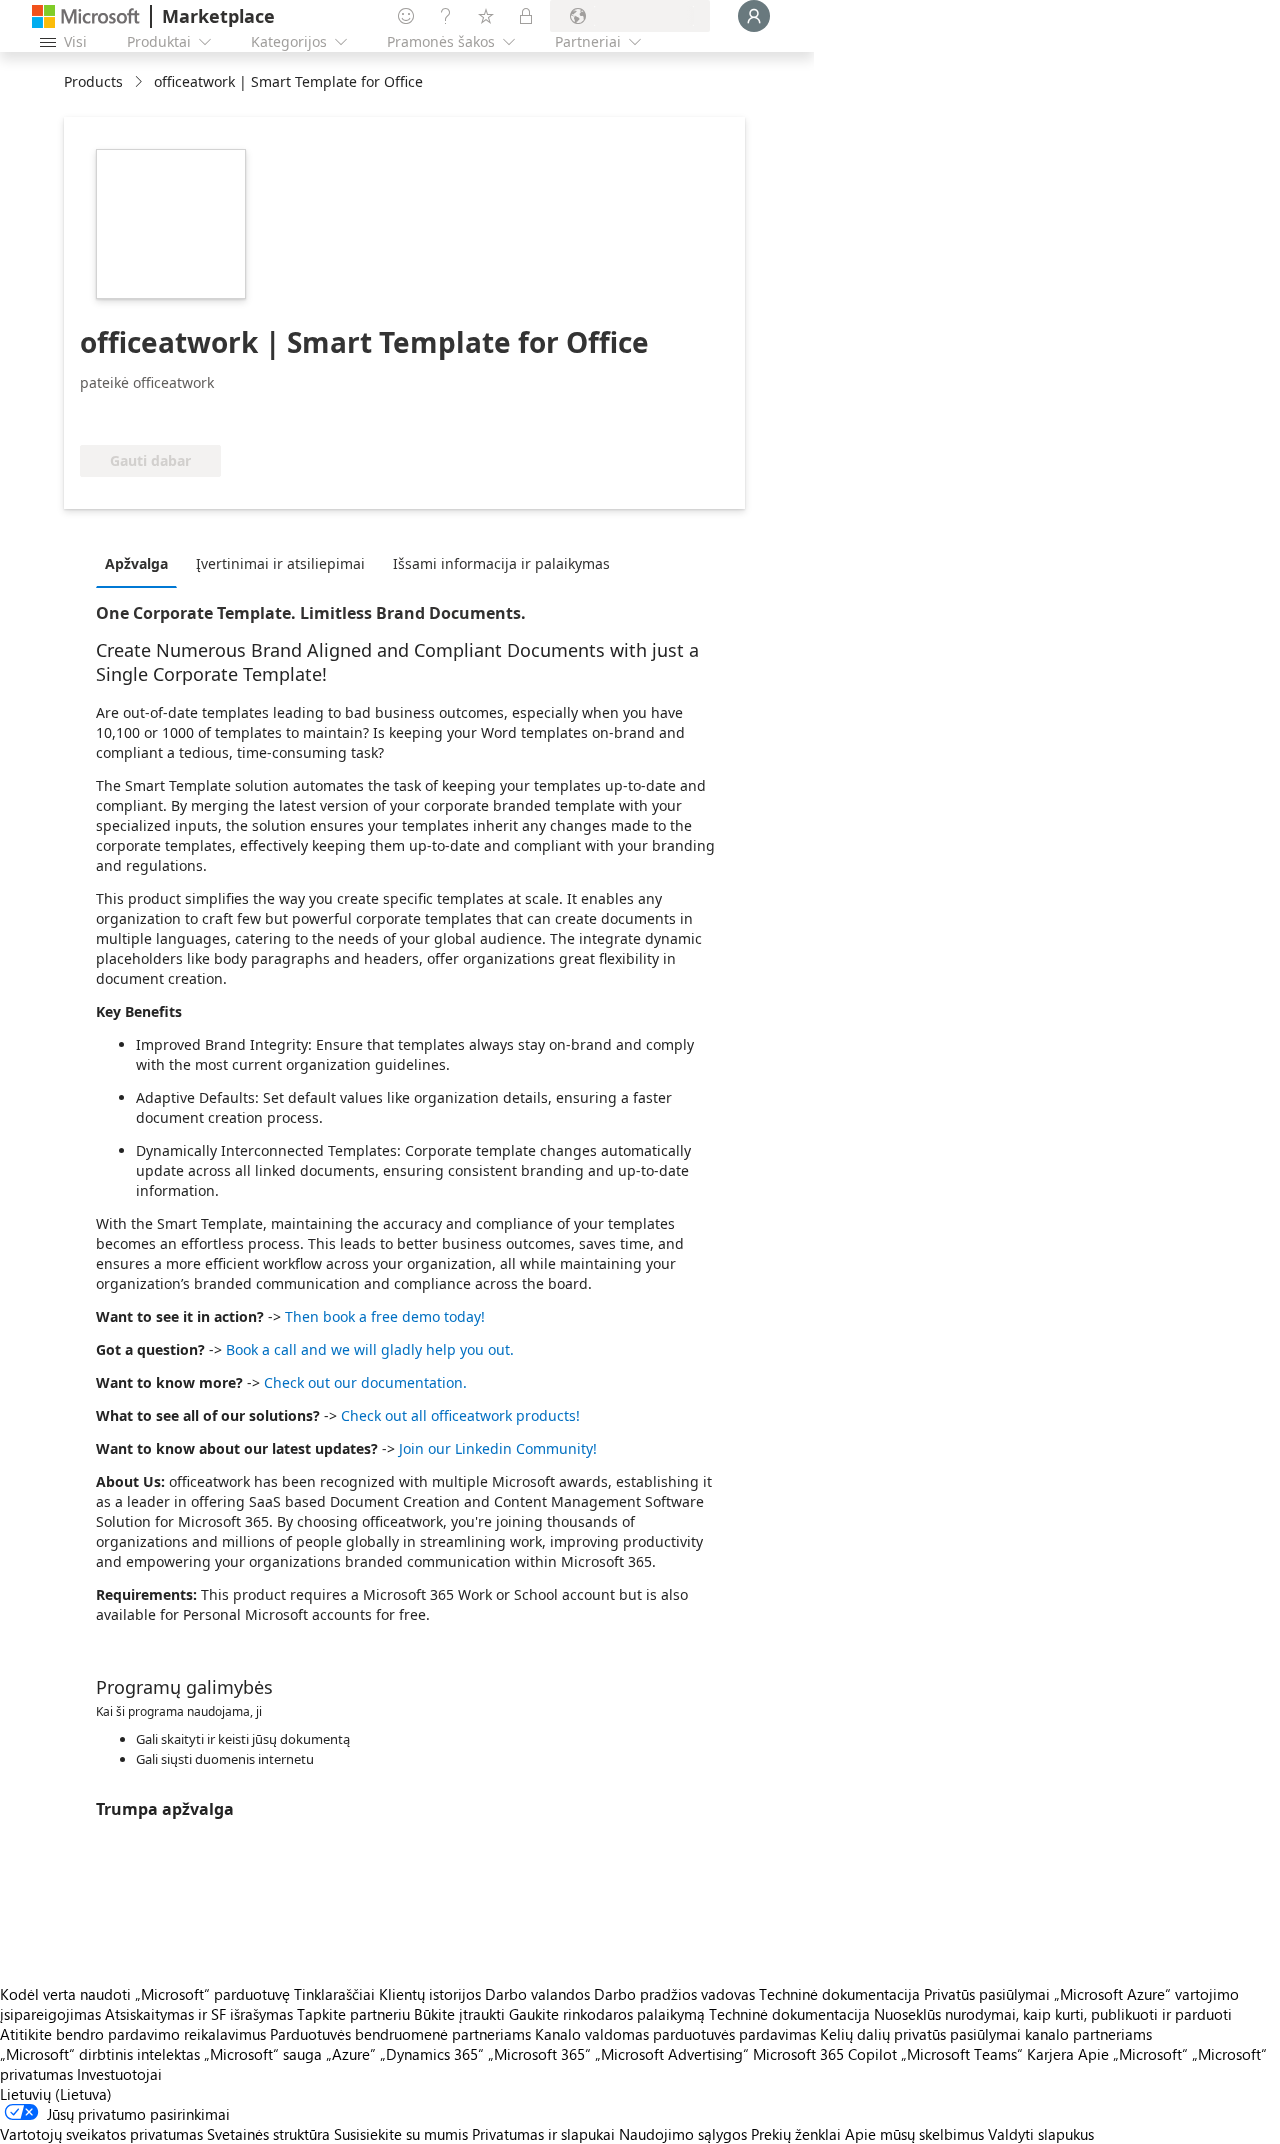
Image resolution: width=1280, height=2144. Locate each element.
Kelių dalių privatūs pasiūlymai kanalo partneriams (986, 2034)
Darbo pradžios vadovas (674, 1994)
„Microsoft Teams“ (962, 2054)
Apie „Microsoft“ (1133, 2054)
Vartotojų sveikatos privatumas (101, 2134)
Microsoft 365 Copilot (825, 2054)
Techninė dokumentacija (839, 1994)
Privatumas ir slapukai (543, 2134)
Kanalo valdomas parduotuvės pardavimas (675, 2034)
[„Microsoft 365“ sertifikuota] (154, 415)
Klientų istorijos (430, 1994)
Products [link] (93, 81)
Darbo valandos (537, 1994)
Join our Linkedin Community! (498, 1448)
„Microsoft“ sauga (263, 2054)
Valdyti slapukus (1041, 2134)
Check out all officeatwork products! (460, 1415)
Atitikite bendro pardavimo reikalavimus (133, 2034)
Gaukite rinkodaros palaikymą (607, 2014)
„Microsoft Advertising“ (672, 2054)
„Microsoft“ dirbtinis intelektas (100, 2054)
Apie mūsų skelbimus (914, 2134)
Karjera (1050, 2054)
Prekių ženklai (796, 2134)
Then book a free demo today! (385, 1316)
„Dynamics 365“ (432, 2054)
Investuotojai (119, 2074)
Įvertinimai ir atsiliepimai (280, 563)
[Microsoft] (86, 16)
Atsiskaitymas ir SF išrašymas (199, 2014)
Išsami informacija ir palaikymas (501, 563)
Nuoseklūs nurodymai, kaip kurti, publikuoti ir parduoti (1053, 2014)
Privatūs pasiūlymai (987, 1994)
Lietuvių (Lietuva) (56, 2094)
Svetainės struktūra (268, 2134)
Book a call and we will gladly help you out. (370, 1349)
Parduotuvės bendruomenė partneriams (400, 2034)
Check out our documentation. (365, 1382)
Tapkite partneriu (353, 2014)
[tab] (141, 563)
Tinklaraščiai (334, 1994)
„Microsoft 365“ (539, 2054)
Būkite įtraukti (459, 2014)
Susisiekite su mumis (401, 2134)
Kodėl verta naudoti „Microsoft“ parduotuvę (145, 1994)
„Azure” (351, 2054)
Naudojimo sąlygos (683, 2134)
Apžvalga (136, 563)
